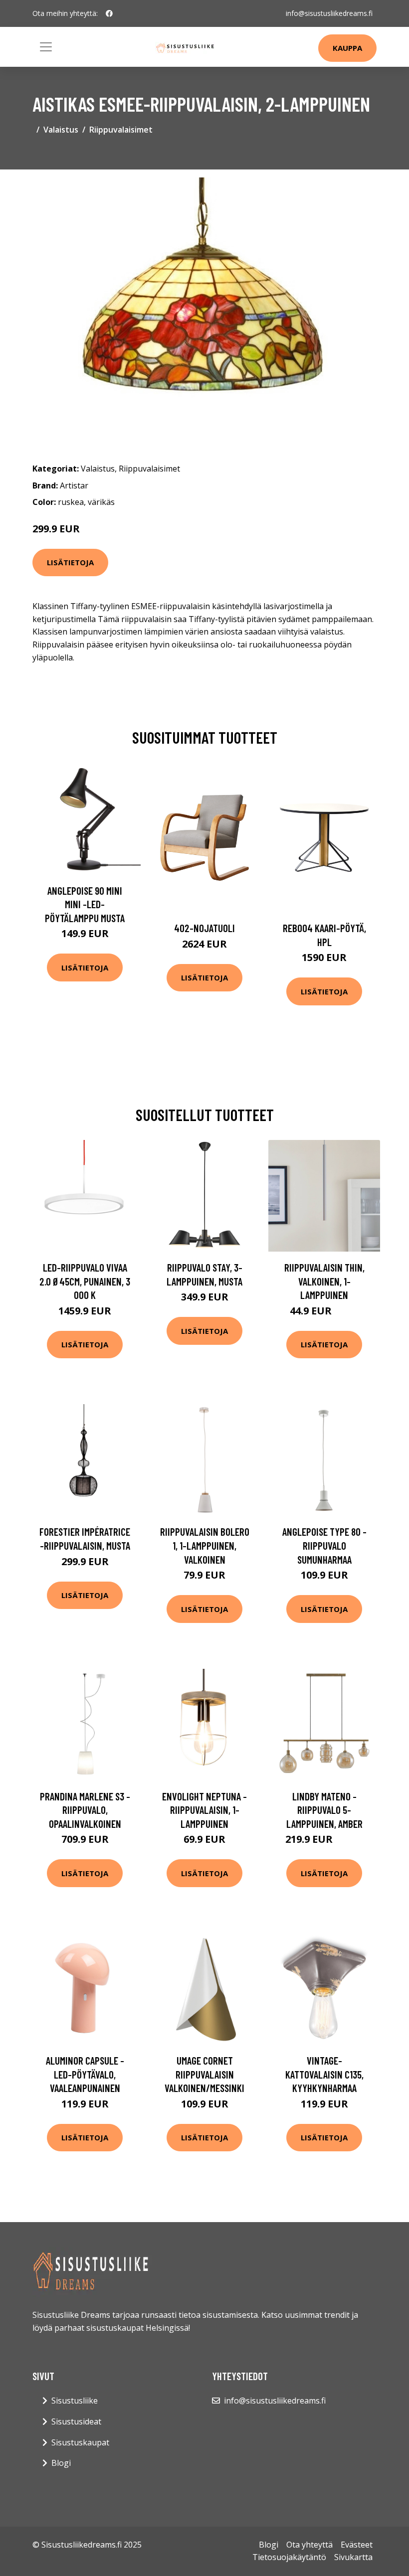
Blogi (61, 2463)
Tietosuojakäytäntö (289, 2557)
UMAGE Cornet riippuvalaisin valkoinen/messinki (204, 2074)
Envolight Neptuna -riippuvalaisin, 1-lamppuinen (204, 1810)
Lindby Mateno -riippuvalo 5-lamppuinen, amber (324, 1810)
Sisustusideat (76, 2421)
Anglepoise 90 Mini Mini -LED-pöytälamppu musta (85, 904)
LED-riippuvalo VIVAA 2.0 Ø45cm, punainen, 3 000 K (85, 1281)
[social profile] (109, 13)
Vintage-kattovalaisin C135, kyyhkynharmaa (324, 2074)
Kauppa (347, 48)
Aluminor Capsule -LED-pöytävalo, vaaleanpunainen (85, 2074)
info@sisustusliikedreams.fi (329, 13)
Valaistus (61, 130)
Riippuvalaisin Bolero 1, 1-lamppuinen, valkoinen (205, 1545)
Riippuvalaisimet (121, 130)
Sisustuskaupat (80, 2442)
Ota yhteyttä (309, 2545)
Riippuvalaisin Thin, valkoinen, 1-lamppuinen (324, 1281)
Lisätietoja (70, 562)
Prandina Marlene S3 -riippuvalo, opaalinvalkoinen (85, 1810)
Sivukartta (353, 2557)
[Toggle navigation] (46, 47)
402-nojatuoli (204, 928)
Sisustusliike (75, 2401)
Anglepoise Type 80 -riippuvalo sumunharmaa (324, 1545)
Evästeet (357, 2545)
